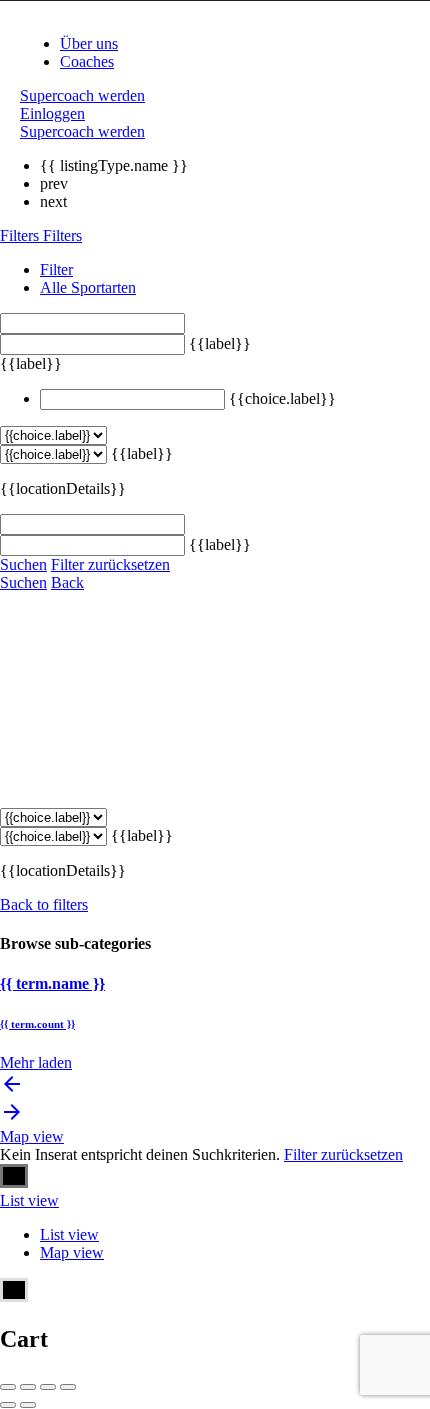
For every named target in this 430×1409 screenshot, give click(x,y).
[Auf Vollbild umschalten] (48, 1387)
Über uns (89, 43)
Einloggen (52, 113)
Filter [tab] (56, 269)
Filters (21, 235)
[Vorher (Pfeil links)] (8, 1405)
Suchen (23, 564)
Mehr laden (36, 1062)
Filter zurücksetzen (110, 564)
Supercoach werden (82, 95)
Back (67, 582)
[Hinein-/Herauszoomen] (68, 1387)
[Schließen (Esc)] (8, 1387)
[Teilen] (28, 1387)
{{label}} (220, 343)
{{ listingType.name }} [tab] (114, 165)
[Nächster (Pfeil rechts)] (28, 1405)
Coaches (87, 61)
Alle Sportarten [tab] (88, 287)
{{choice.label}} (282, 398)
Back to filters (44, 904)
